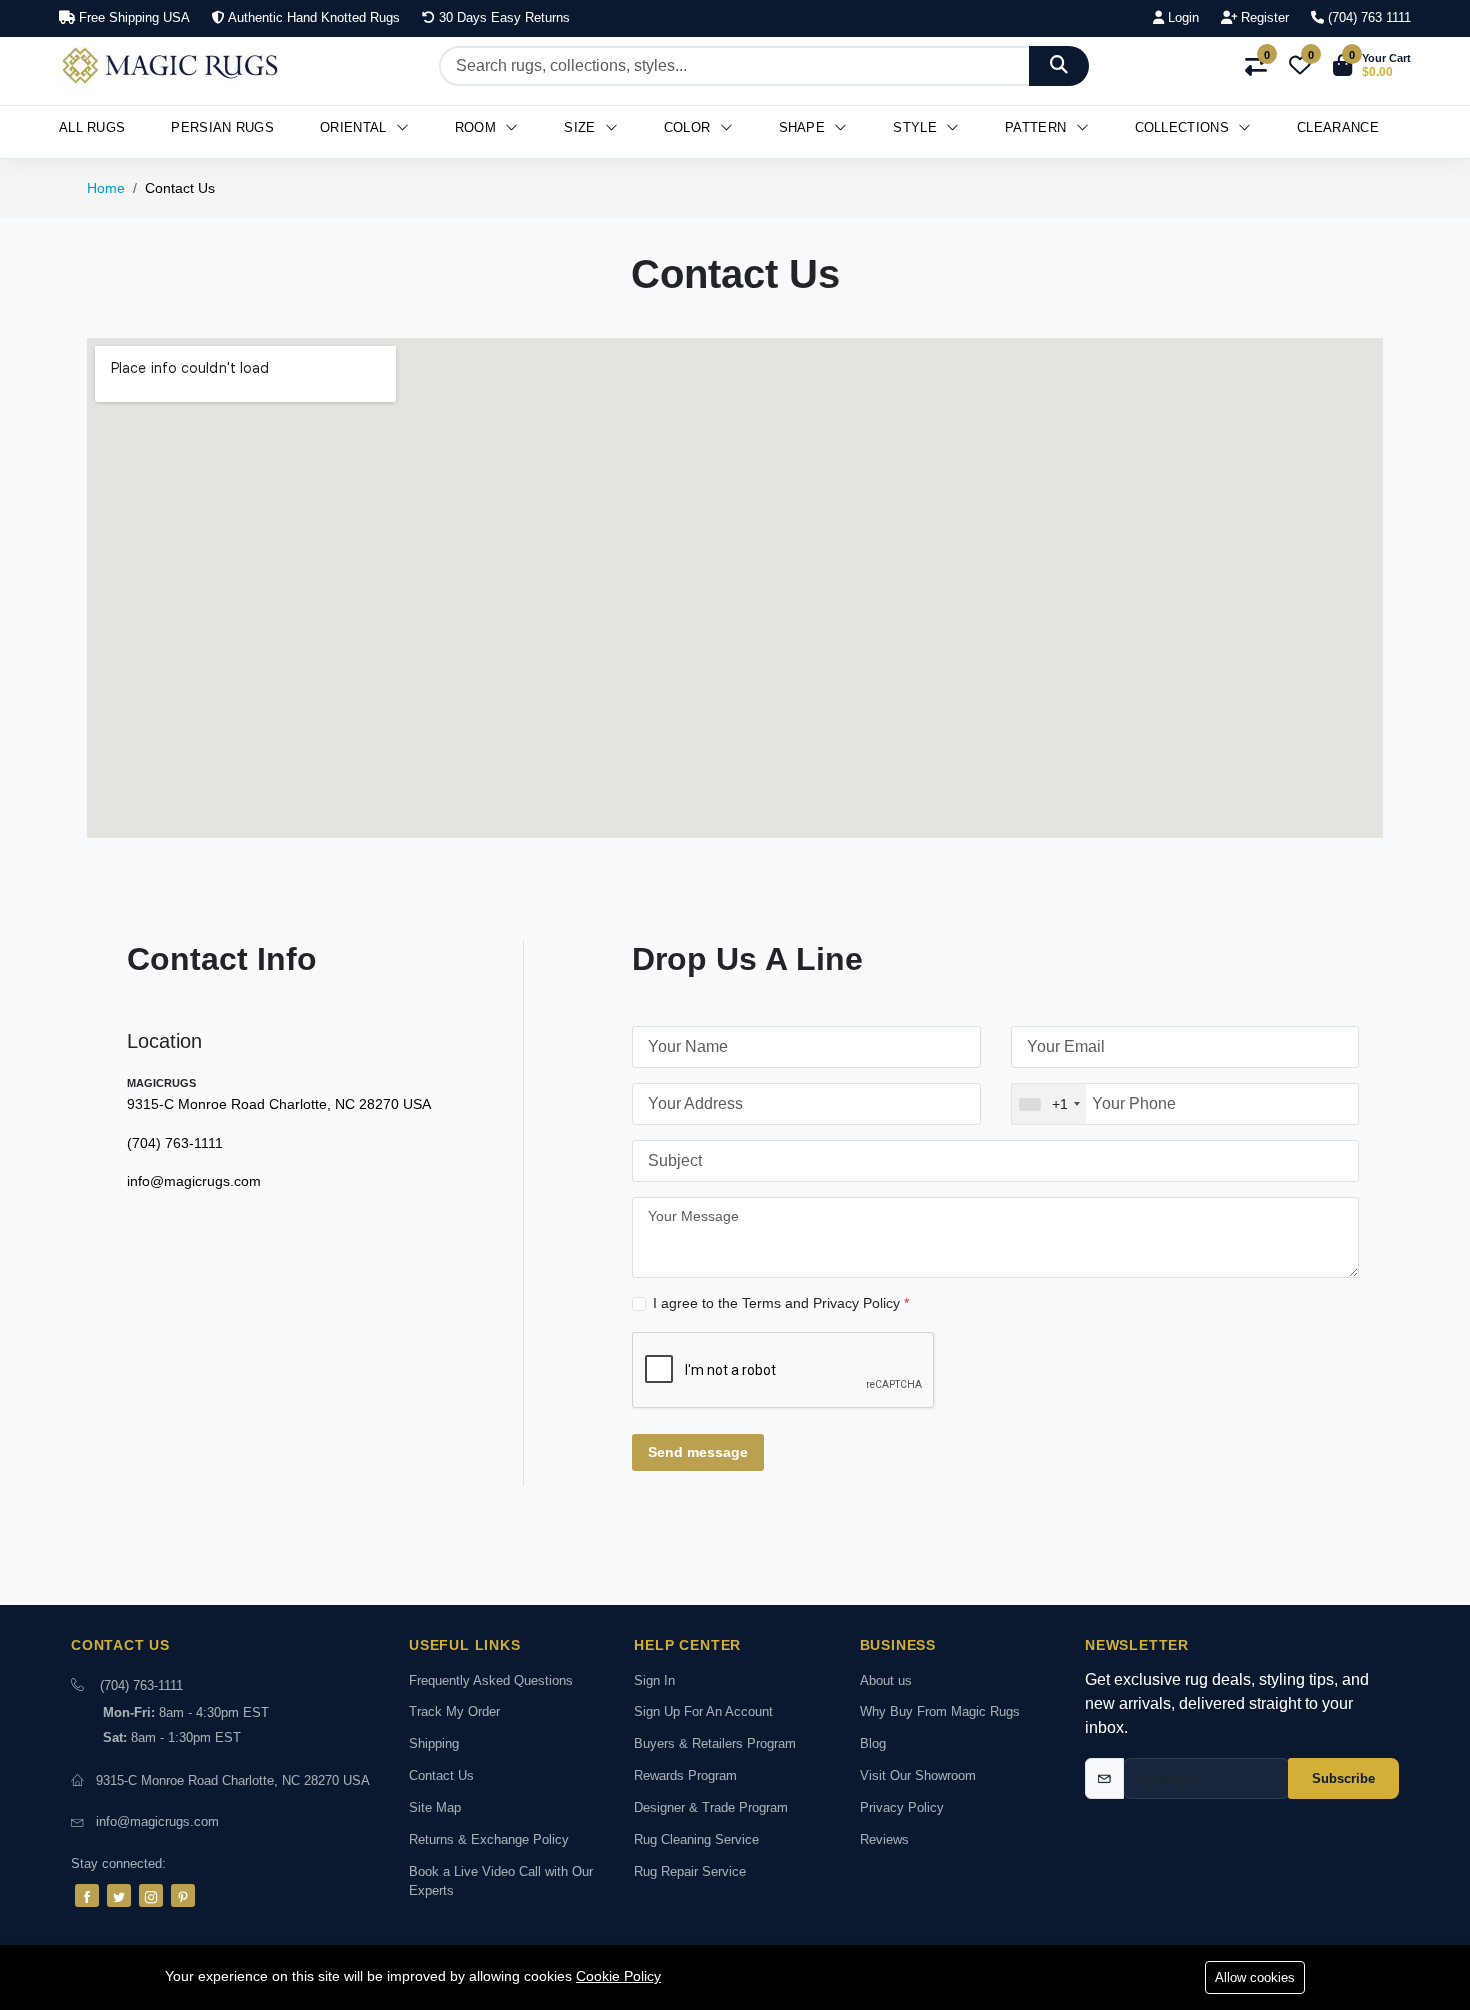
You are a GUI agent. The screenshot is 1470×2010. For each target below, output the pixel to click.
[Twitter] (119, 1895)
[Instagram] (151, 1895)
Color (689, 127)
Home (106, 188)
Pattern (1037, 127)
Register (1263, 17)
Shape (804, 127)
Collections (1184, 127)
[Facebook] (87, 1895)
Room (478, 127)
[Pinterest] (183, 1895)
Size (582, 127)
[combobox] (1049, 1104)
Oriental (355, 127)
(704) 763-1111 (175, 1143)
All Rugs (92, 127)
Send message (698, 1452)
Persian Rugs (222, 127)
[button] (1372, 66)
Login (1181, 17)
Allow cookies (1255, 1977)
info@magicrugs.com (194, 1181)
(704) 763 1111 (1367, 17)
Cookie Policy (618, 1976)
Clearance (1338, 127)
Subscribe (1343, 1778)
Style (917, 127)
